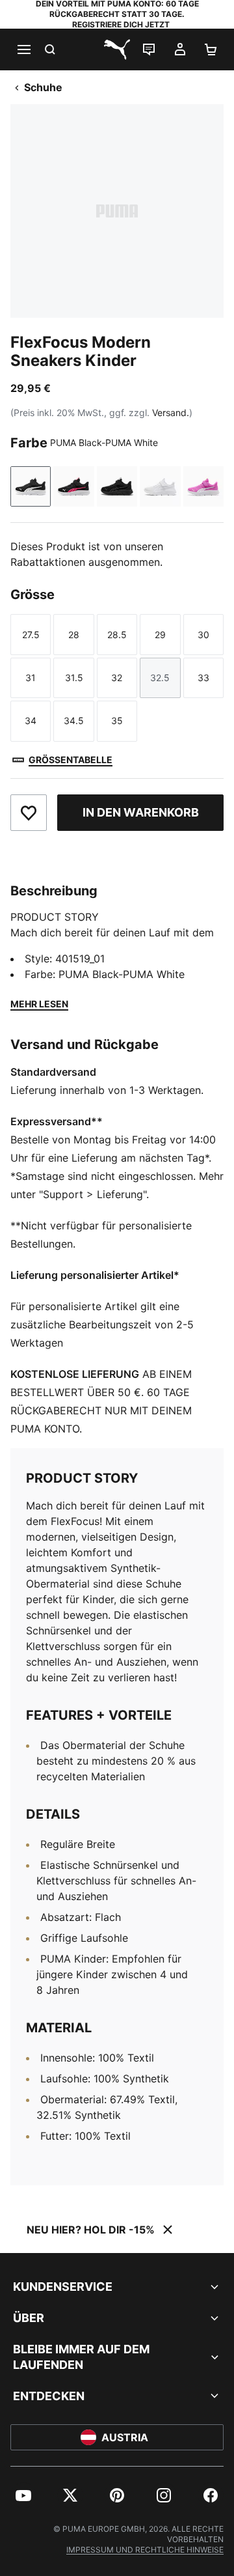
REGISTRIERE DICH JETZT (121, 24)
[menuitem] (23, 2495)
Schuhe (43, 87)
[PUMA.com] (117, 49)
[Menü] (23, 49)
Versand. (171, 413)
